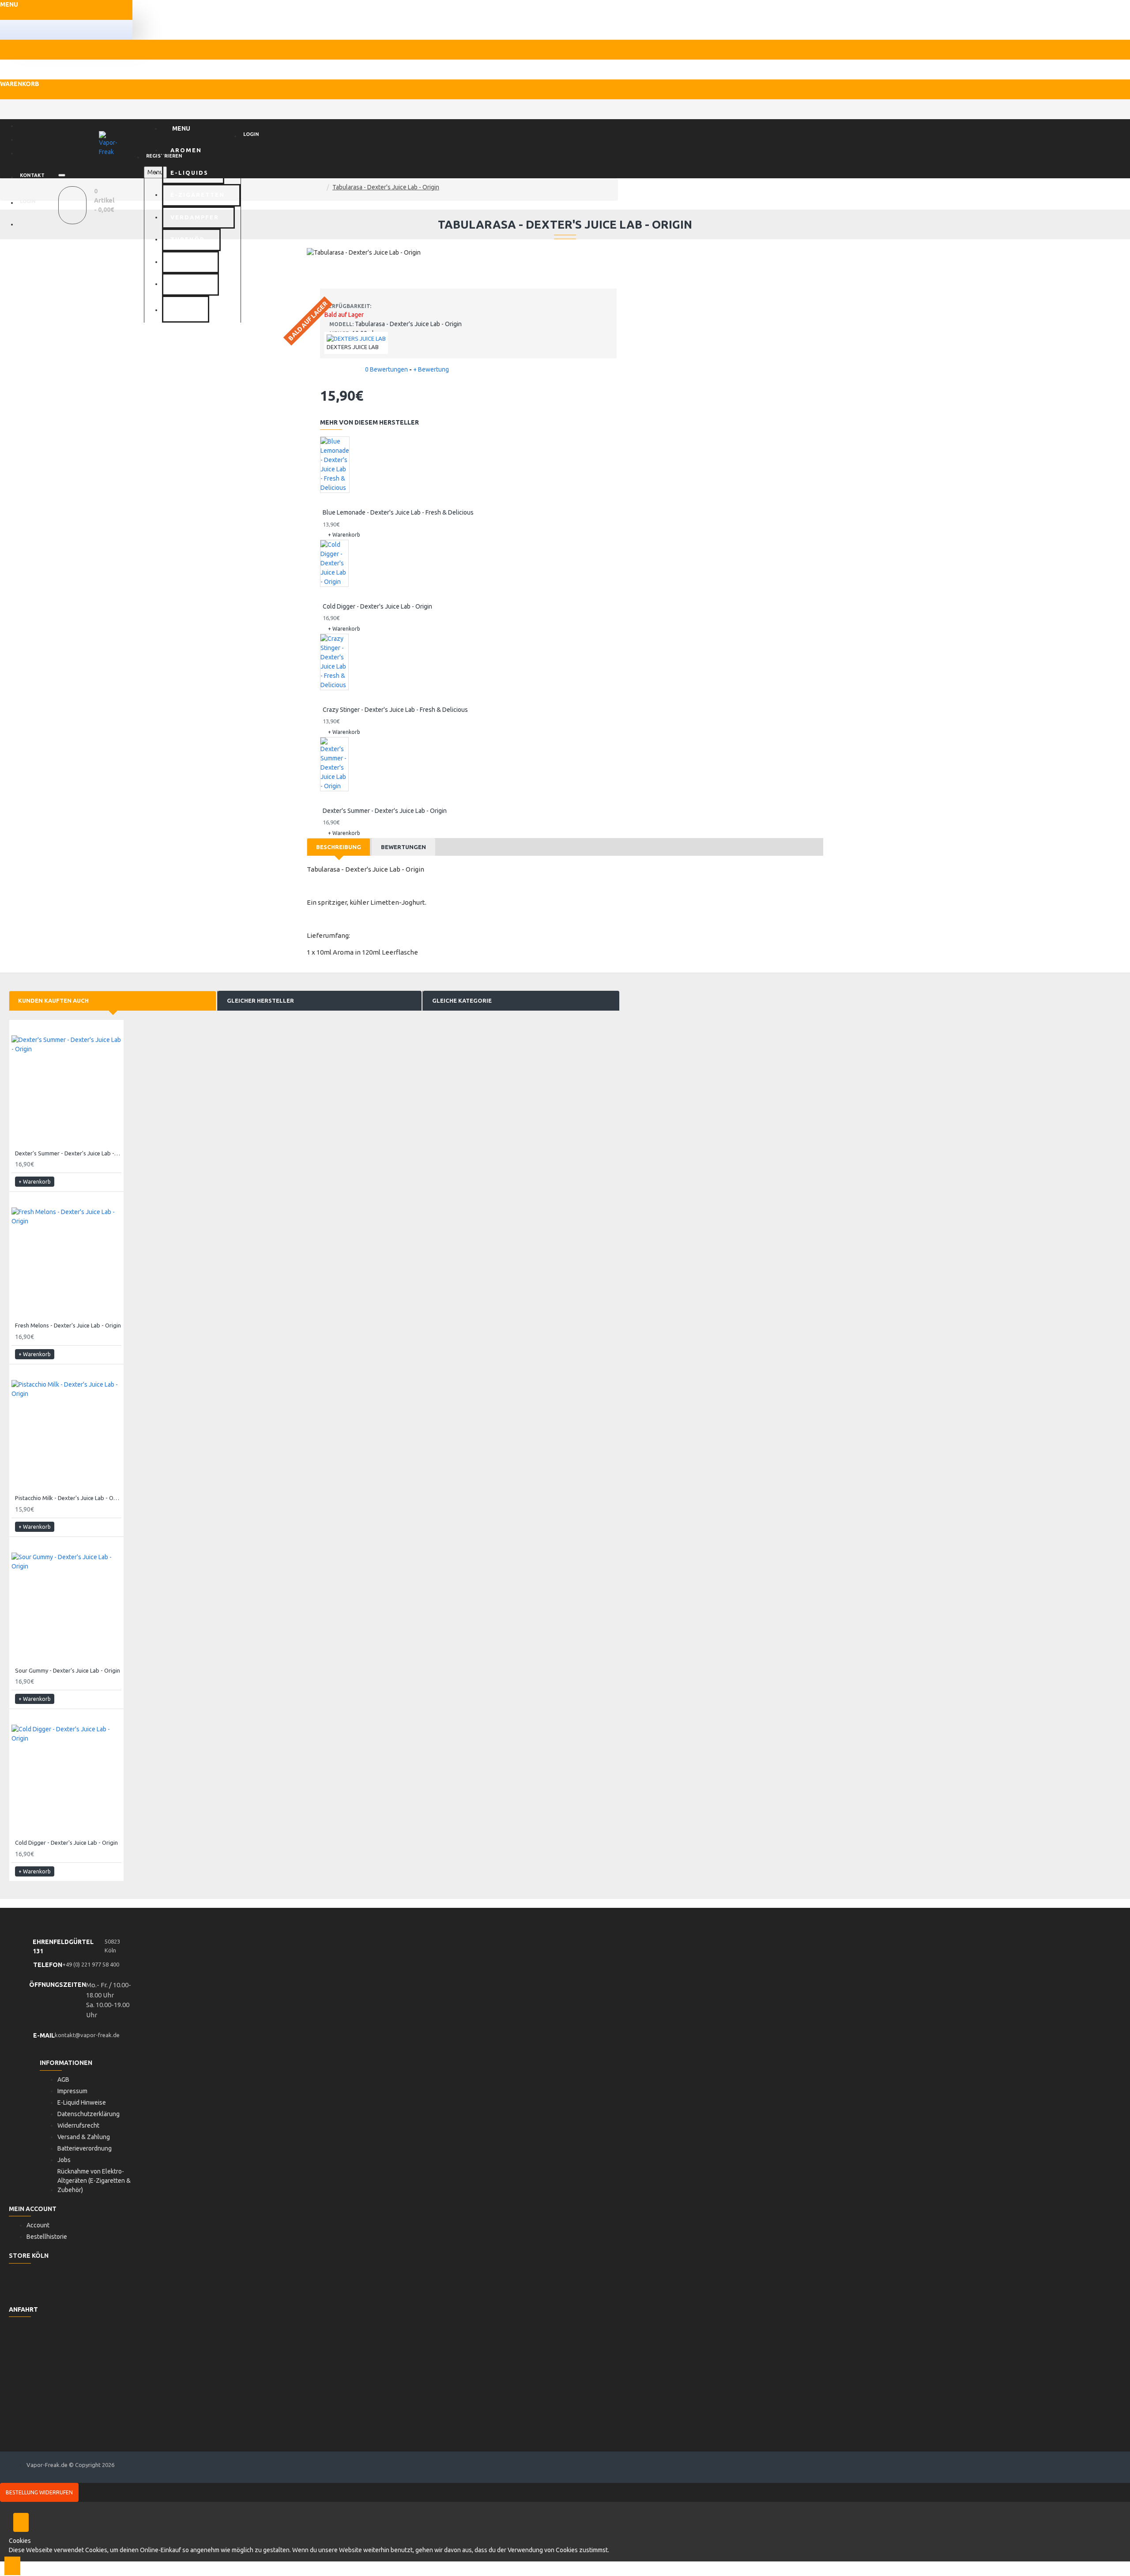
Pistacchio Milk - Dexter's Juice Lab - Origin (68, 1498)
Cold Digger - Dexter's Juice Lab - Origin (377, 606)
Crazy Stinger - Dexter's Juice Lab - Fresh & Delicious (395, 710)
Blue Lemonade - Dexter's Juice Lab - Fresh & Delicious (398, 512)
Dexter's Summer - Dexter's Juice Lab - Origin (385, 811)
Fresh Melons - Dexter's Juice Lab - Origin (68, 1325)
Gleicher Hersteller (260, 1000)
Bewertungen (403, 847)
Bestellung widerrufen (39, 2492)
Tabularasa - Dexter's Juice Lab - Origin (386, 187)
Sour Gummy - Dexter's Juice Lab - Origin (68, 1670)
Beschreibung (339, 847)
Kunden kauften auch (53, 1000)
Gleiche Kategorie (462, 1000)
